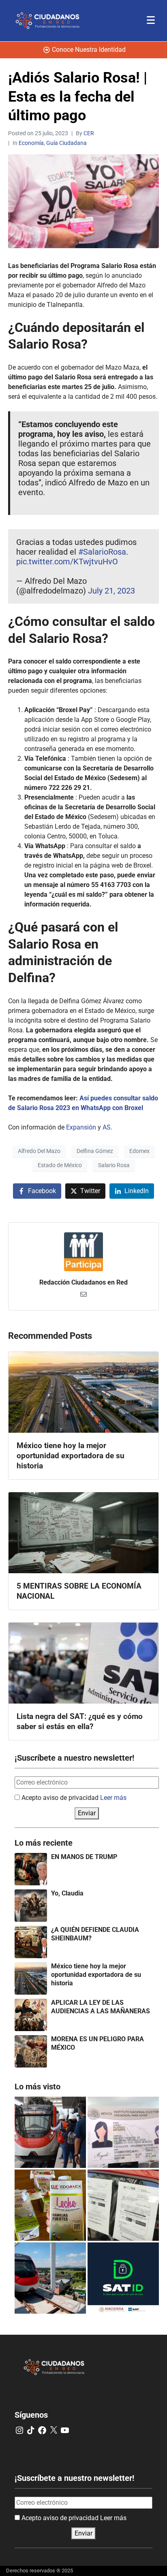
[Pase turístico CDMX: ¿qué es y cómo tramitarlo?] (123, 2205)
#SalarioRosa (102, 552)
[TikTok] (31, 2430)
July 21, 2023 (111, 591)
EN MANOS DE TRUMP (84, 1857)
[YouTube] (65, 2430)
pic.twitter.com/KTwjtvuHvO (67, 562)
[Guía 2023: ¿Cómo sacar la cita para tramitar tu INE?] (123, 2132)
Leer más (113, 1798)
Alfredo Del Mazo (39, 1151)
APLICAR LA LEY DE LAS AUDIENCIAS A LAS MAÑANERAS (101, 2007)
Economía (31, 143)
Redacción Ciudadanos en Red (83, 1282)
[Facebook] (42, 2430)
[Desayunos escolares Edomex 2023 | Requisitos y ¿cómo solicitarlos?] (50, 2205)
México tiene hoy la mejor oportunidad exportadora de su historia (96, 1975)
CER (89, 133)
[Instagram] (19, 2430)
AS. (107, 1127)
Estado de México (60, 1165)
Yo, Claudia (67, 1893)
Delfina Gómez (95, 1151)
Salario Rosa (114, 1165)
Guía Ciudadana (66, 143)
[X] (54, 2430)
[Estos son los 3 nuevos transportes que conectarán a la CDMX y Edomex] (50, 2132)
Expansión (82, 1127)
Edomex (139, 1151)
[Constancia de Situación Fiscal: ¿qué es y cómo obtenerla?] (123, 2278)
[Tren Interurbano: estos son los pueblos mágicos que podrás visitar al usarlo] (50, 2278)
